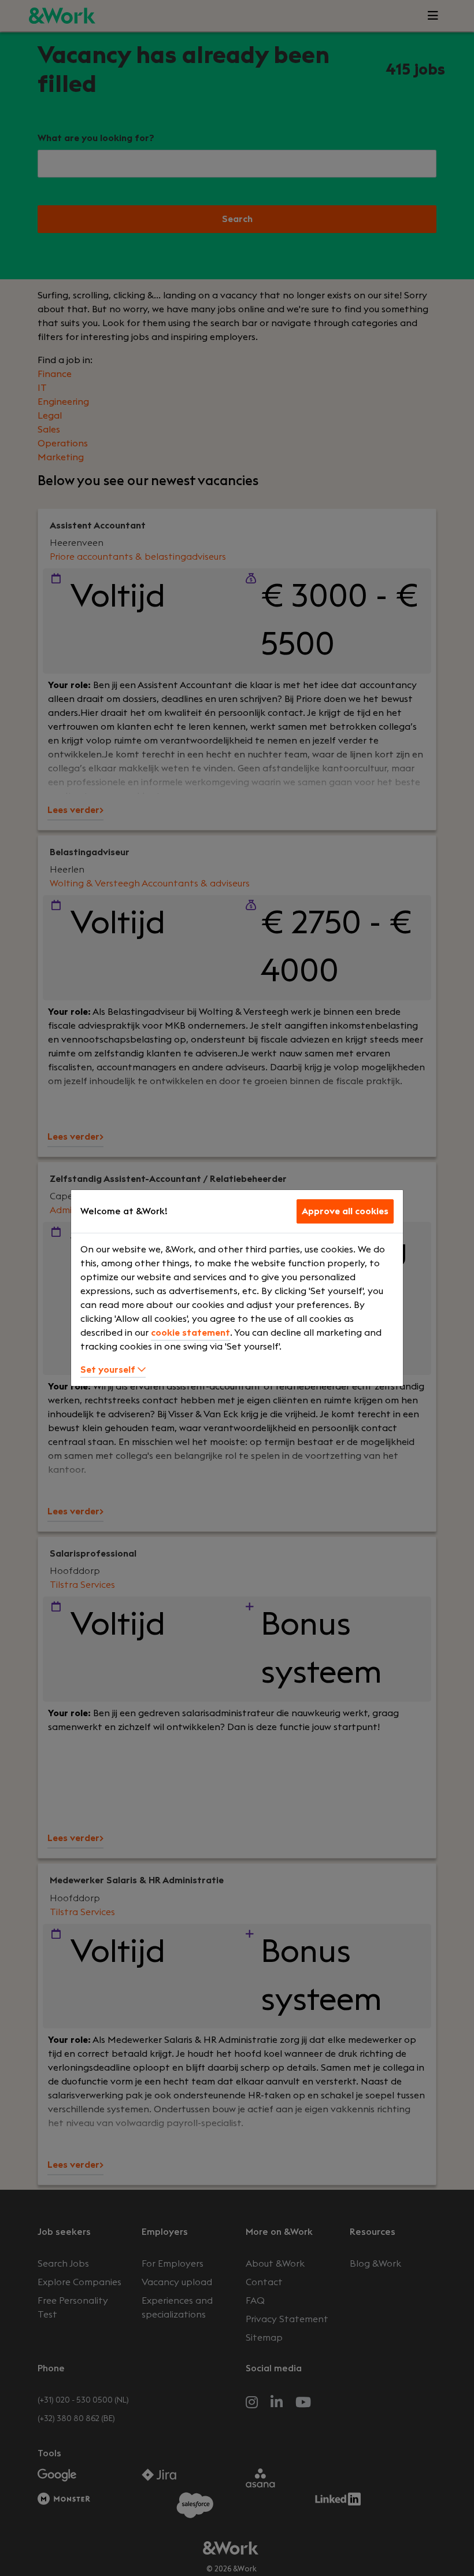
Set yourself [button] (109, 1370)
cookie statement (190, 1333)
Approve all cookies (345, 1211)
